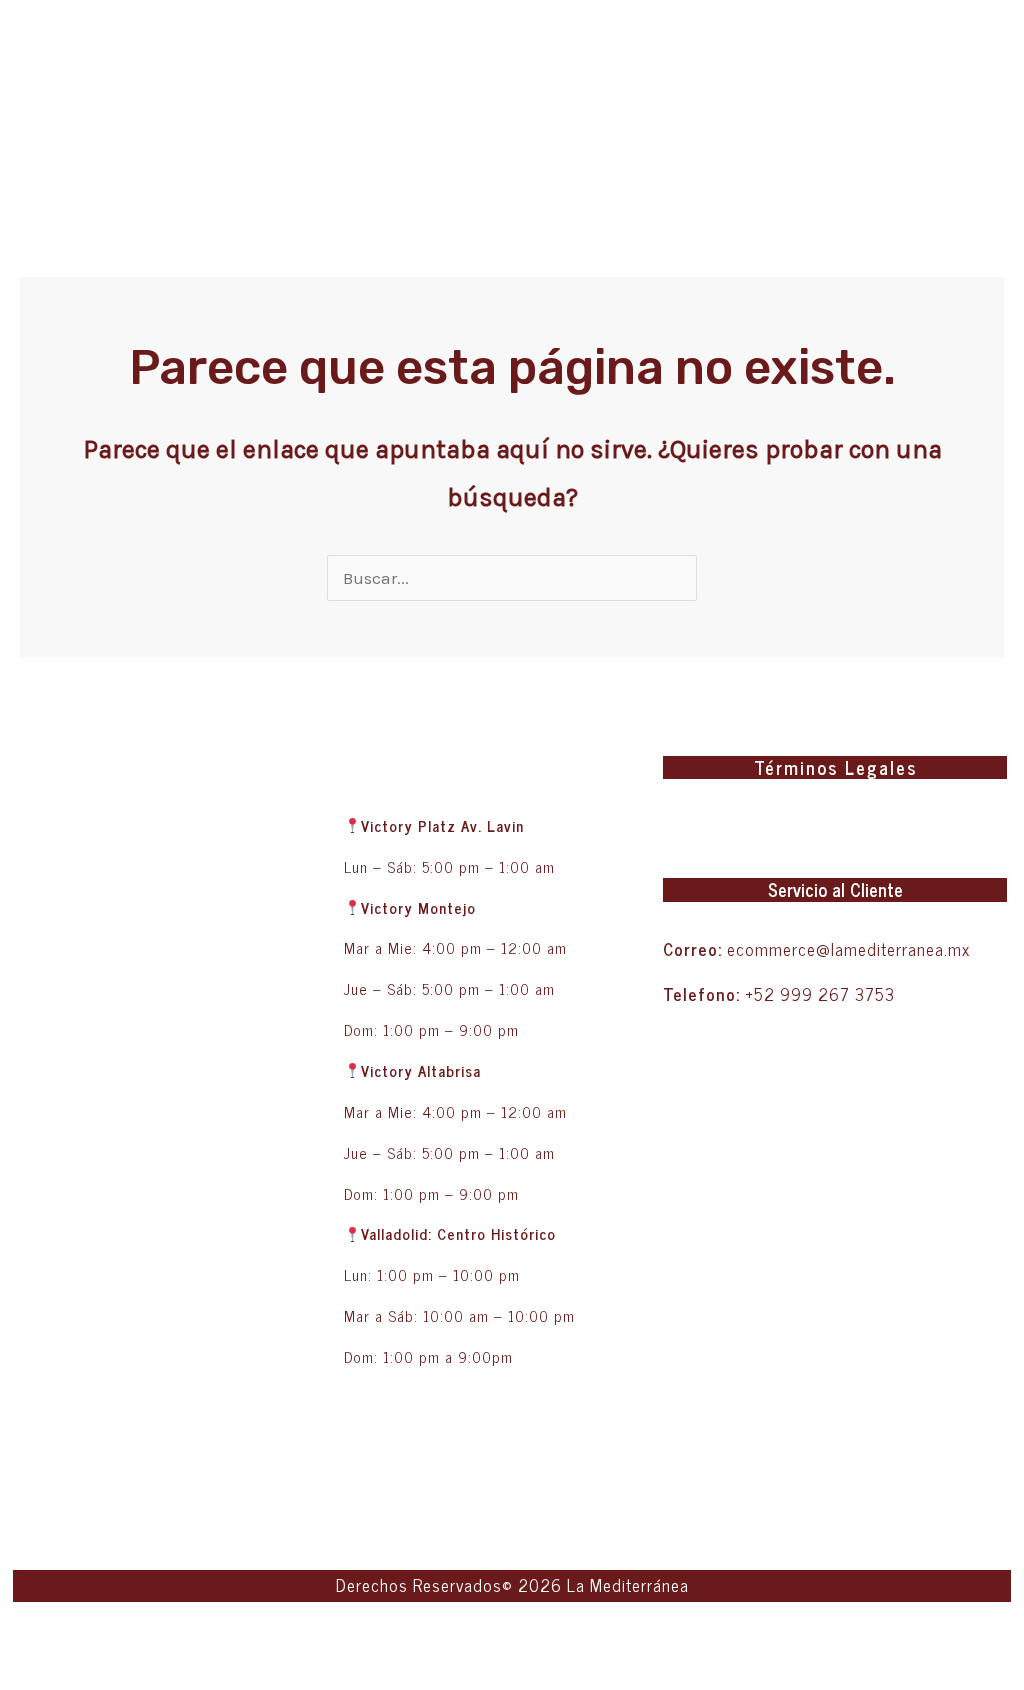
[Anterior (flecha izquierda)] (25, 1674)
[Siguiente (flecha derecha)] (79, 1674)
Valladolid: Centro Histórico (458, 1233)
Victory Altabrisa (423, 1070)
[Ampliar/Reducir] (25, 1637)
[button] (995, 825)
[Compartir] (133, 1637)
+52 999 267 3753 (820, 994)
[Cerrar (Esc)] (187, 1637)
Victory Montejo (418, 907)
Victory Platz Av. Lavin (442, 825)
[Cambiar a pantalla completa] (79, 1637)
